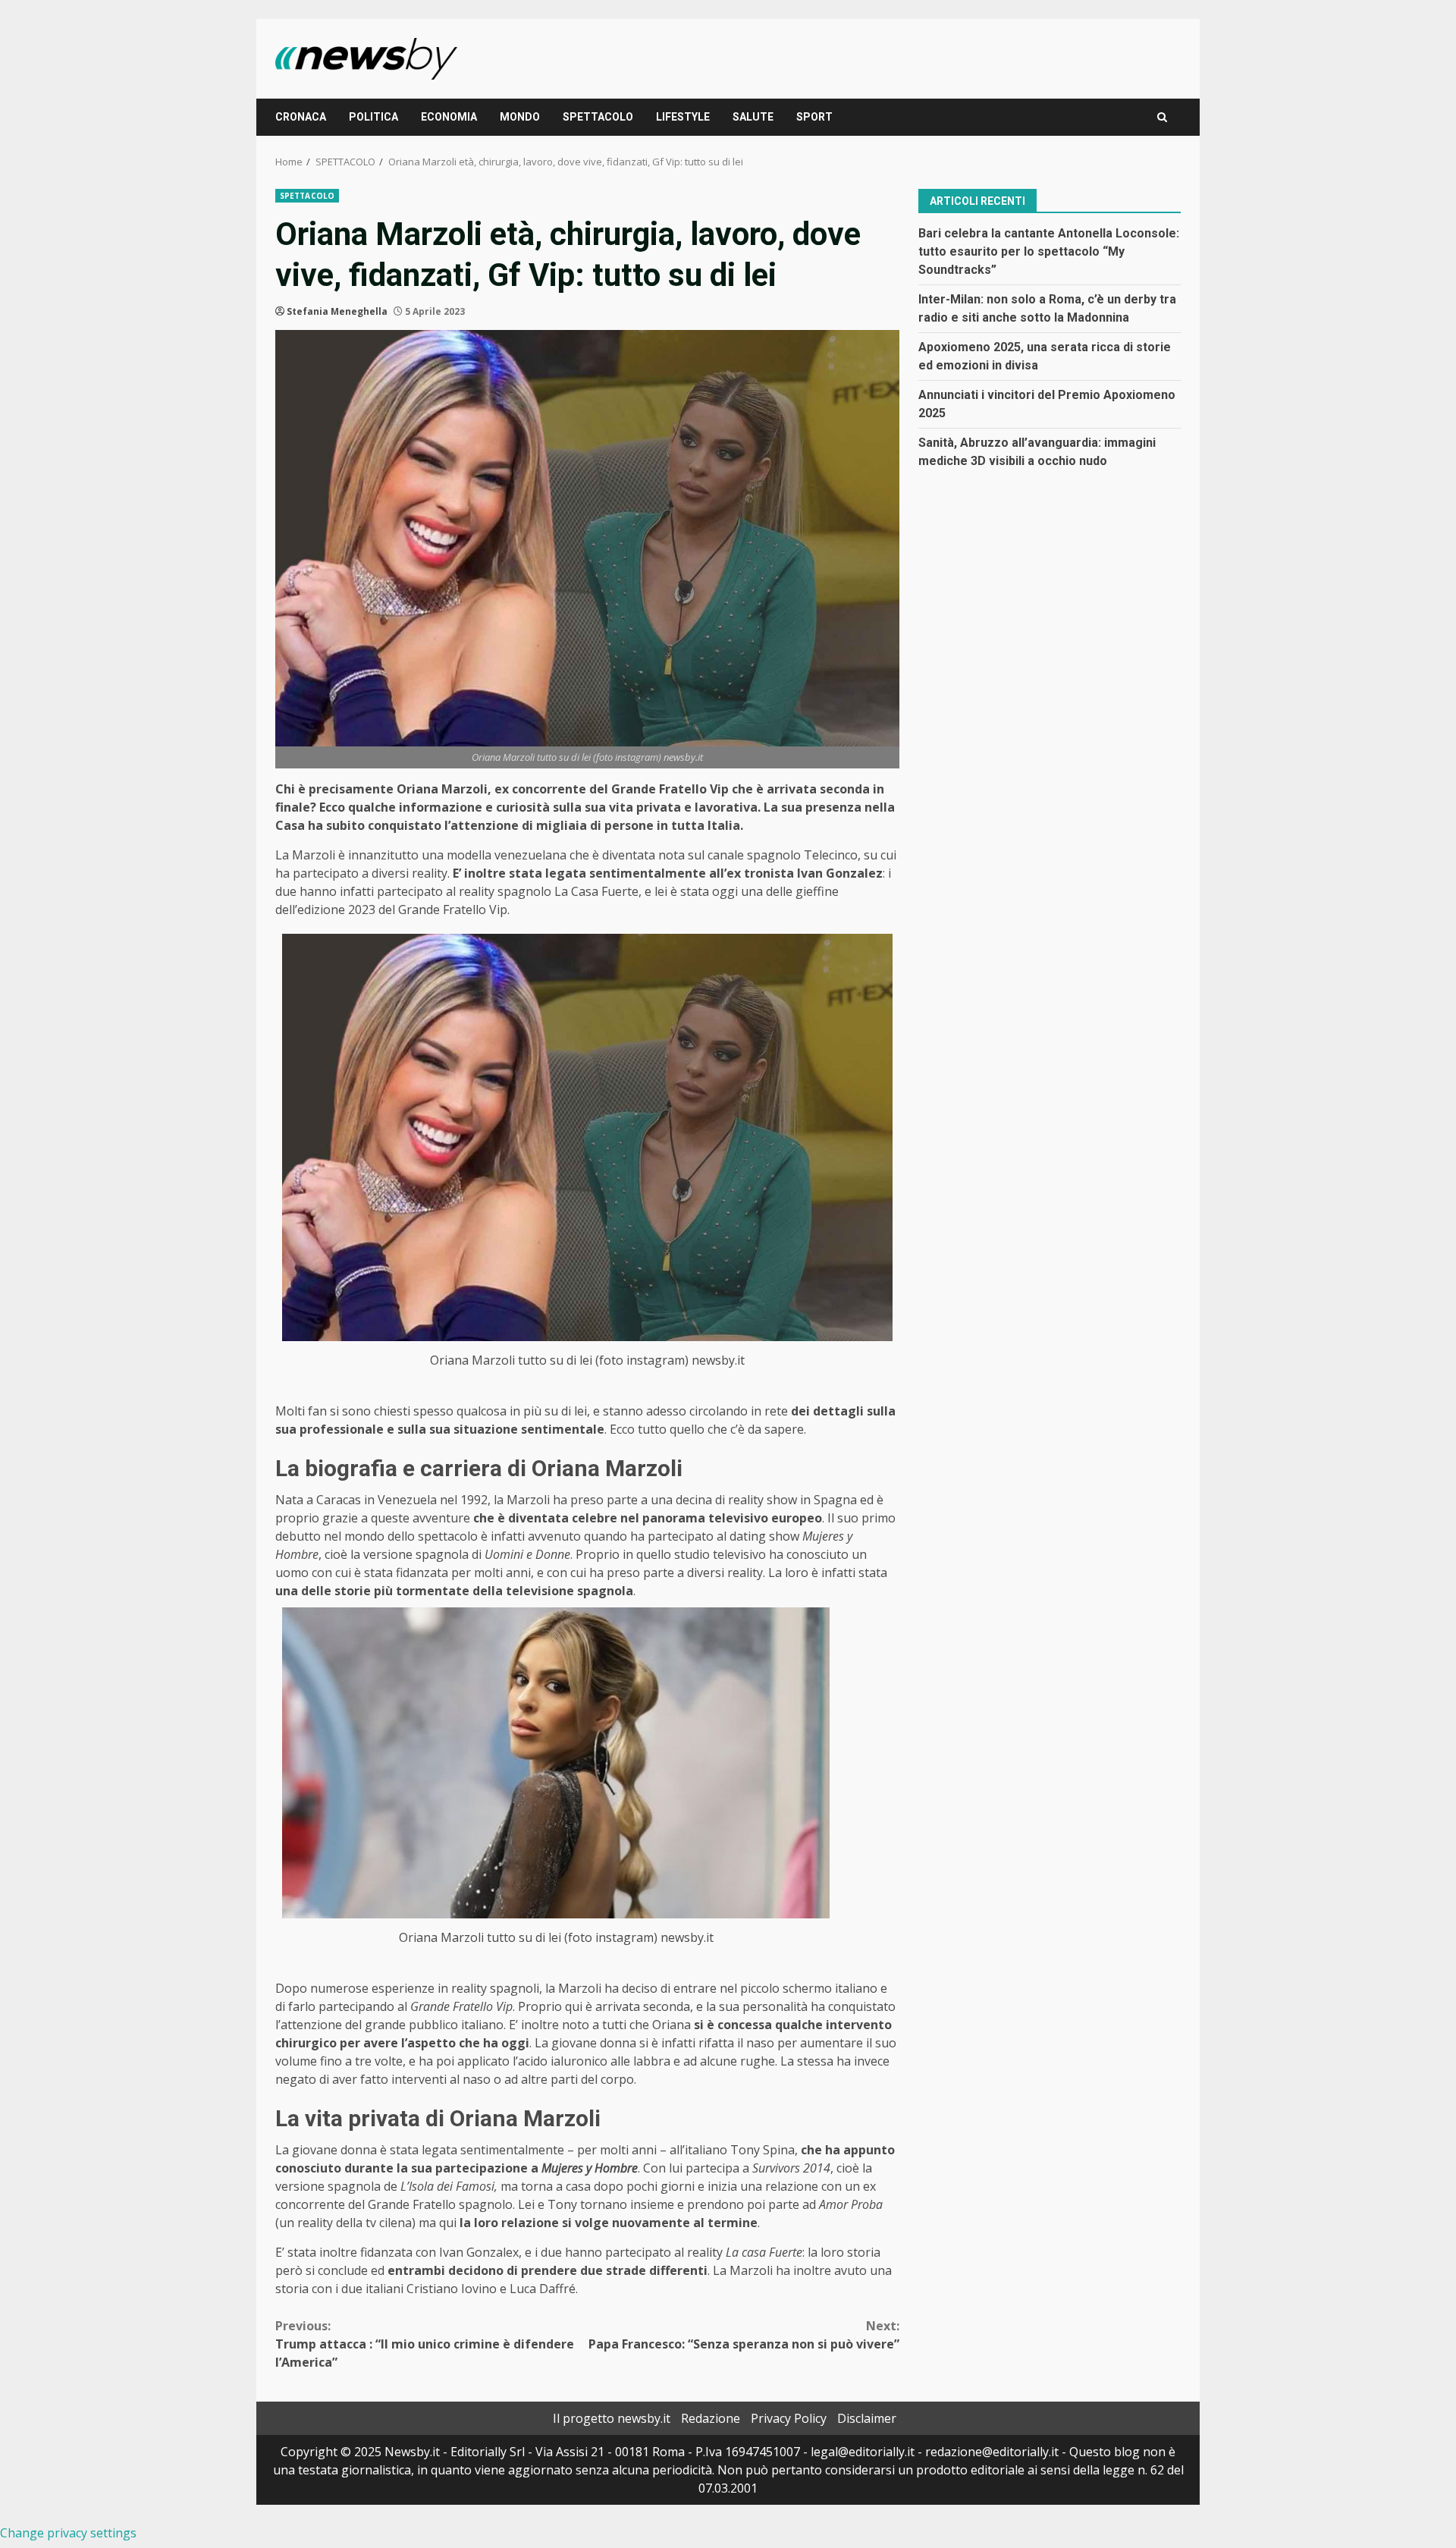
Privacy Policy (789, 2418)
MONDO (520, 117)
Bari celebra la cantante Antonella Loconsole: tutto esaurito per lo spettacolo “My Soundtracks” (1049, 251)
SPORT (814, 117)
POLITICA (373, 117)
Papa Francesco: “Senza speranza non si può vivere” (744, 2335)
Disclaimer (867, 2418)
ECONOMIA (449, 117)
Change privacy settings (68, 2533)
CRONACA (301, 117)
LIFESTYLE (683, 117)
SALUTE (753, 117)
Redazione (711, 2418)
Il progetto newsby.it (612, 2418)
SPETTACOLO (598, 117)
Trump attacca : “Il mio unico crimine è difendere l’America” (425, 2344)
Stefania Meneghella (337, 311)
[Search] (1162, 117)
